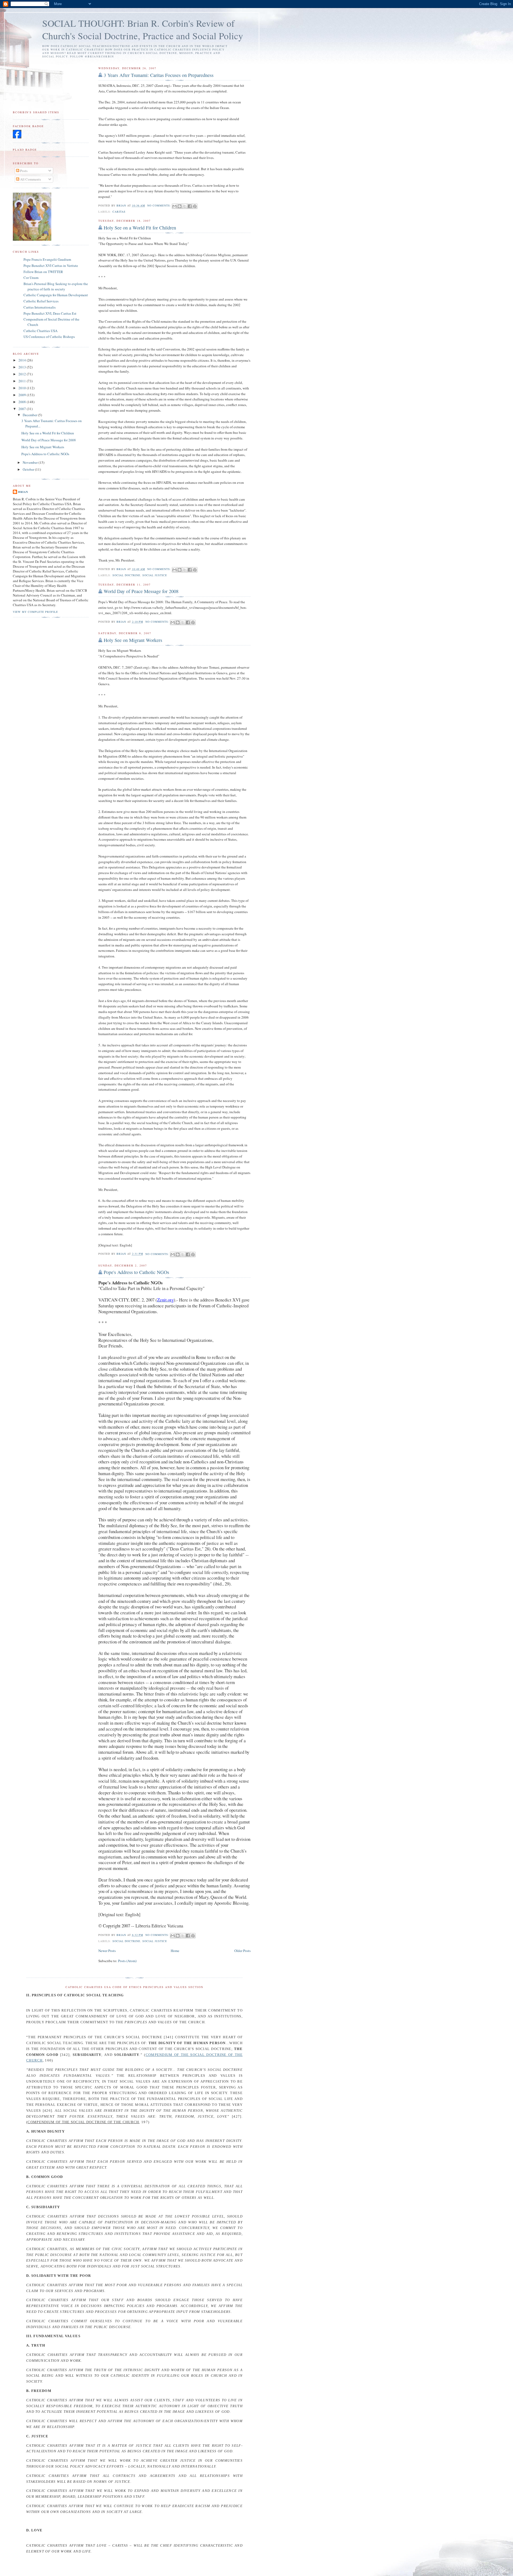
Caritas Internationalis (40, 307)
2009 (23, 395)
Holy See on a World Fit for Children (140, 228)
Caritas (119, 212)
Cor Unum (31, 278)
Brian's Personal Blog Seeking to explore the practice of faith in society (56, 286)
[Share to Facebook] (190, 206)
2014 (23, 360)
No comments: (160, 205)
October (29, 469)
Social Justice (155, 575)
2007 (23, 409)
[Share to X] (185, 206)
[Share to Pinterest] (195, 206)
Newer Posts (107, 1951)
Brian (23, 492)
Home (175, 1951)
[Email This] (174, 206)
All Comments (30, 179)
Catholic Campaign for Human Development (56, 295)
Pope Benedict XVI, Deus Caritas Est (50, 313)
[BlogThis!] (180, 206)
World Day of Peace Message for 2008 (141, 591)
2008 (23, 402)
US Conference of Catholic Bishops (49, 337)
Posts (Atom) (127, 1961)
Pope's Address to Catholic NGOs (136, 1272)
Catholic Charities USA (40, 331)
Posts (23, 171)
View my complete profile (35, 612)
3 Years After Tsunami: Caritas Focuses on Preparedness (159, 75)
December (30, 415)
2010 (23, 388)
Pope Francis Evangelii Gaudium (47, 259)
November (31, 462)
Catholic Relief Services (41, 301)
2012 (23, 374)
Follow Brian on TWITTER (43, 272)
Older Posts (242, 1951)
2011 (23, 381)
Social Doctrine (126, 575)
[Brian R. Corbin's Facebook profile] (17, 137)
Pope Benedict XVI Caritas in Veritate (51, 266)
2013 (23, 367)
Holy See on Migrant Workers (133, 640)
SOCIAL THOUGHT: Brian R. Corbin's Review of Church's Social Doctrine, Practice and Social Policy (143, 29)
